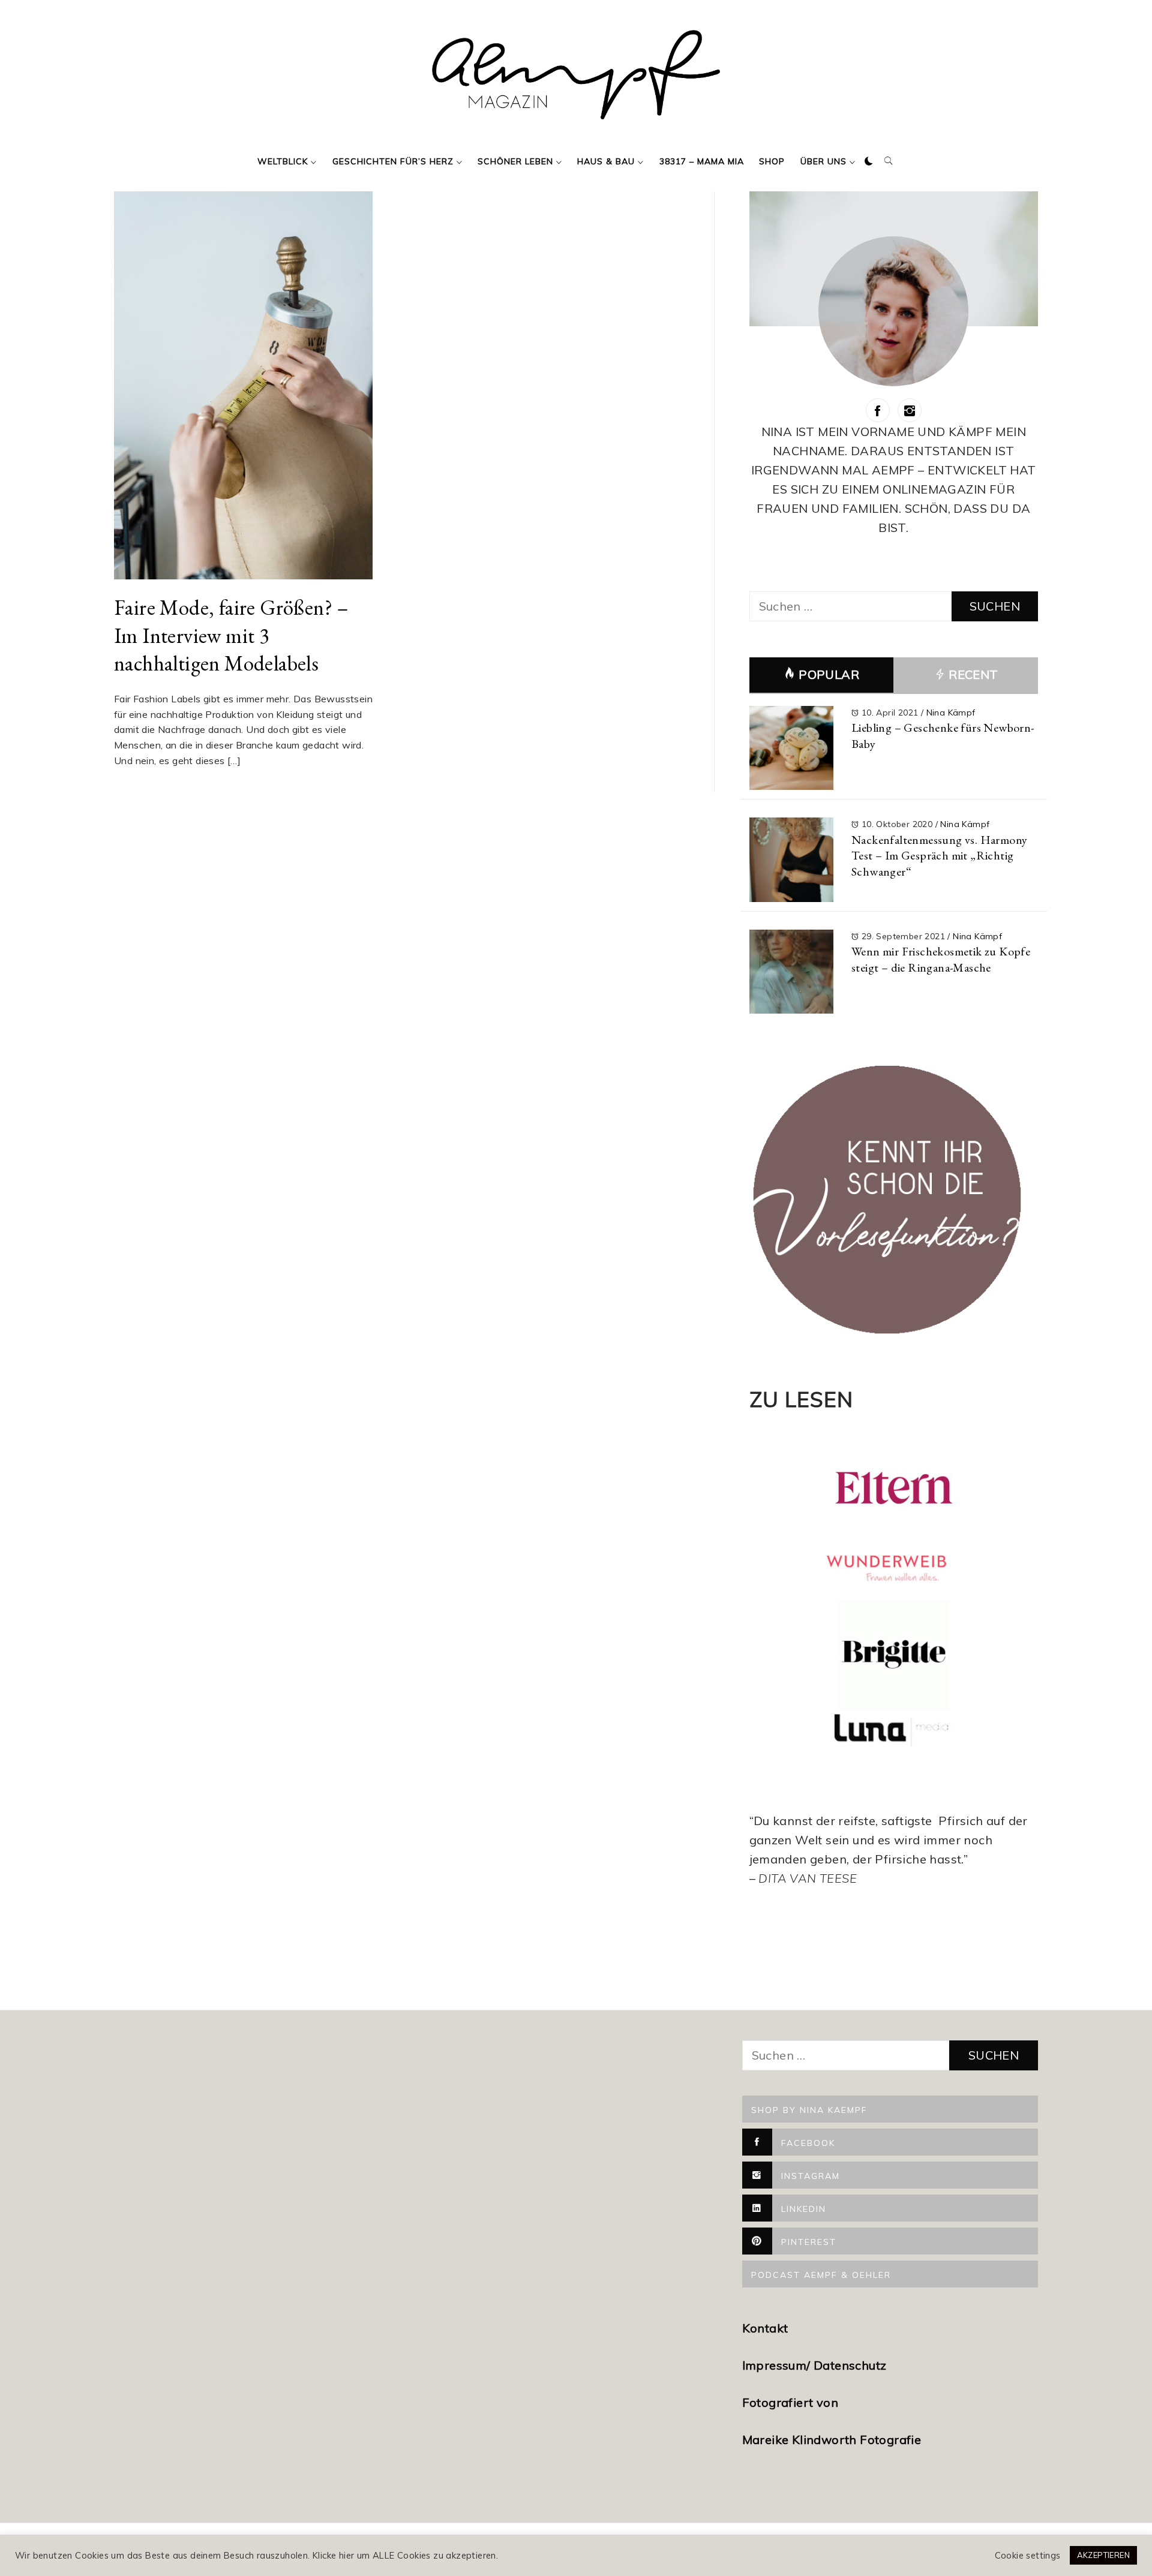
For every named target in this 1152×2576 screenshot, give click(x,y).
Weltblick (283, 161)
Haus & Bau (606, 161)
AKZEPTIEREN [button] (1103, 2555)
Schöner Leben (515, 161)
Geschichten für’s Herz (393, 161)
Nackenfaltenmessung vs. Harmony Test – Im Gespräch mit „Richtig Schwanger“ (939, 856)
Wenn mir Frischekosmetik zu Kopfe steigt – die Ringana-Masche (941, 959)
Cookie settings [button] (1028, 2556)
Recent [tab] (972, 674)
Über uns (823, 161)
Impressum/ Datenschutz (816, 2365)
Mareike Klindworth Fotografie (832, 2440)
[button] (869, 161)
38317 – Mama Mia (702, 161)
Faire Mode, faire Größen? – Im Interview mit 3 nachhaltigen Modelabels (231, 635)
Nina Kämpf (951, 713)
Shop (772, 161)
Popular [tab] (829, 674)
